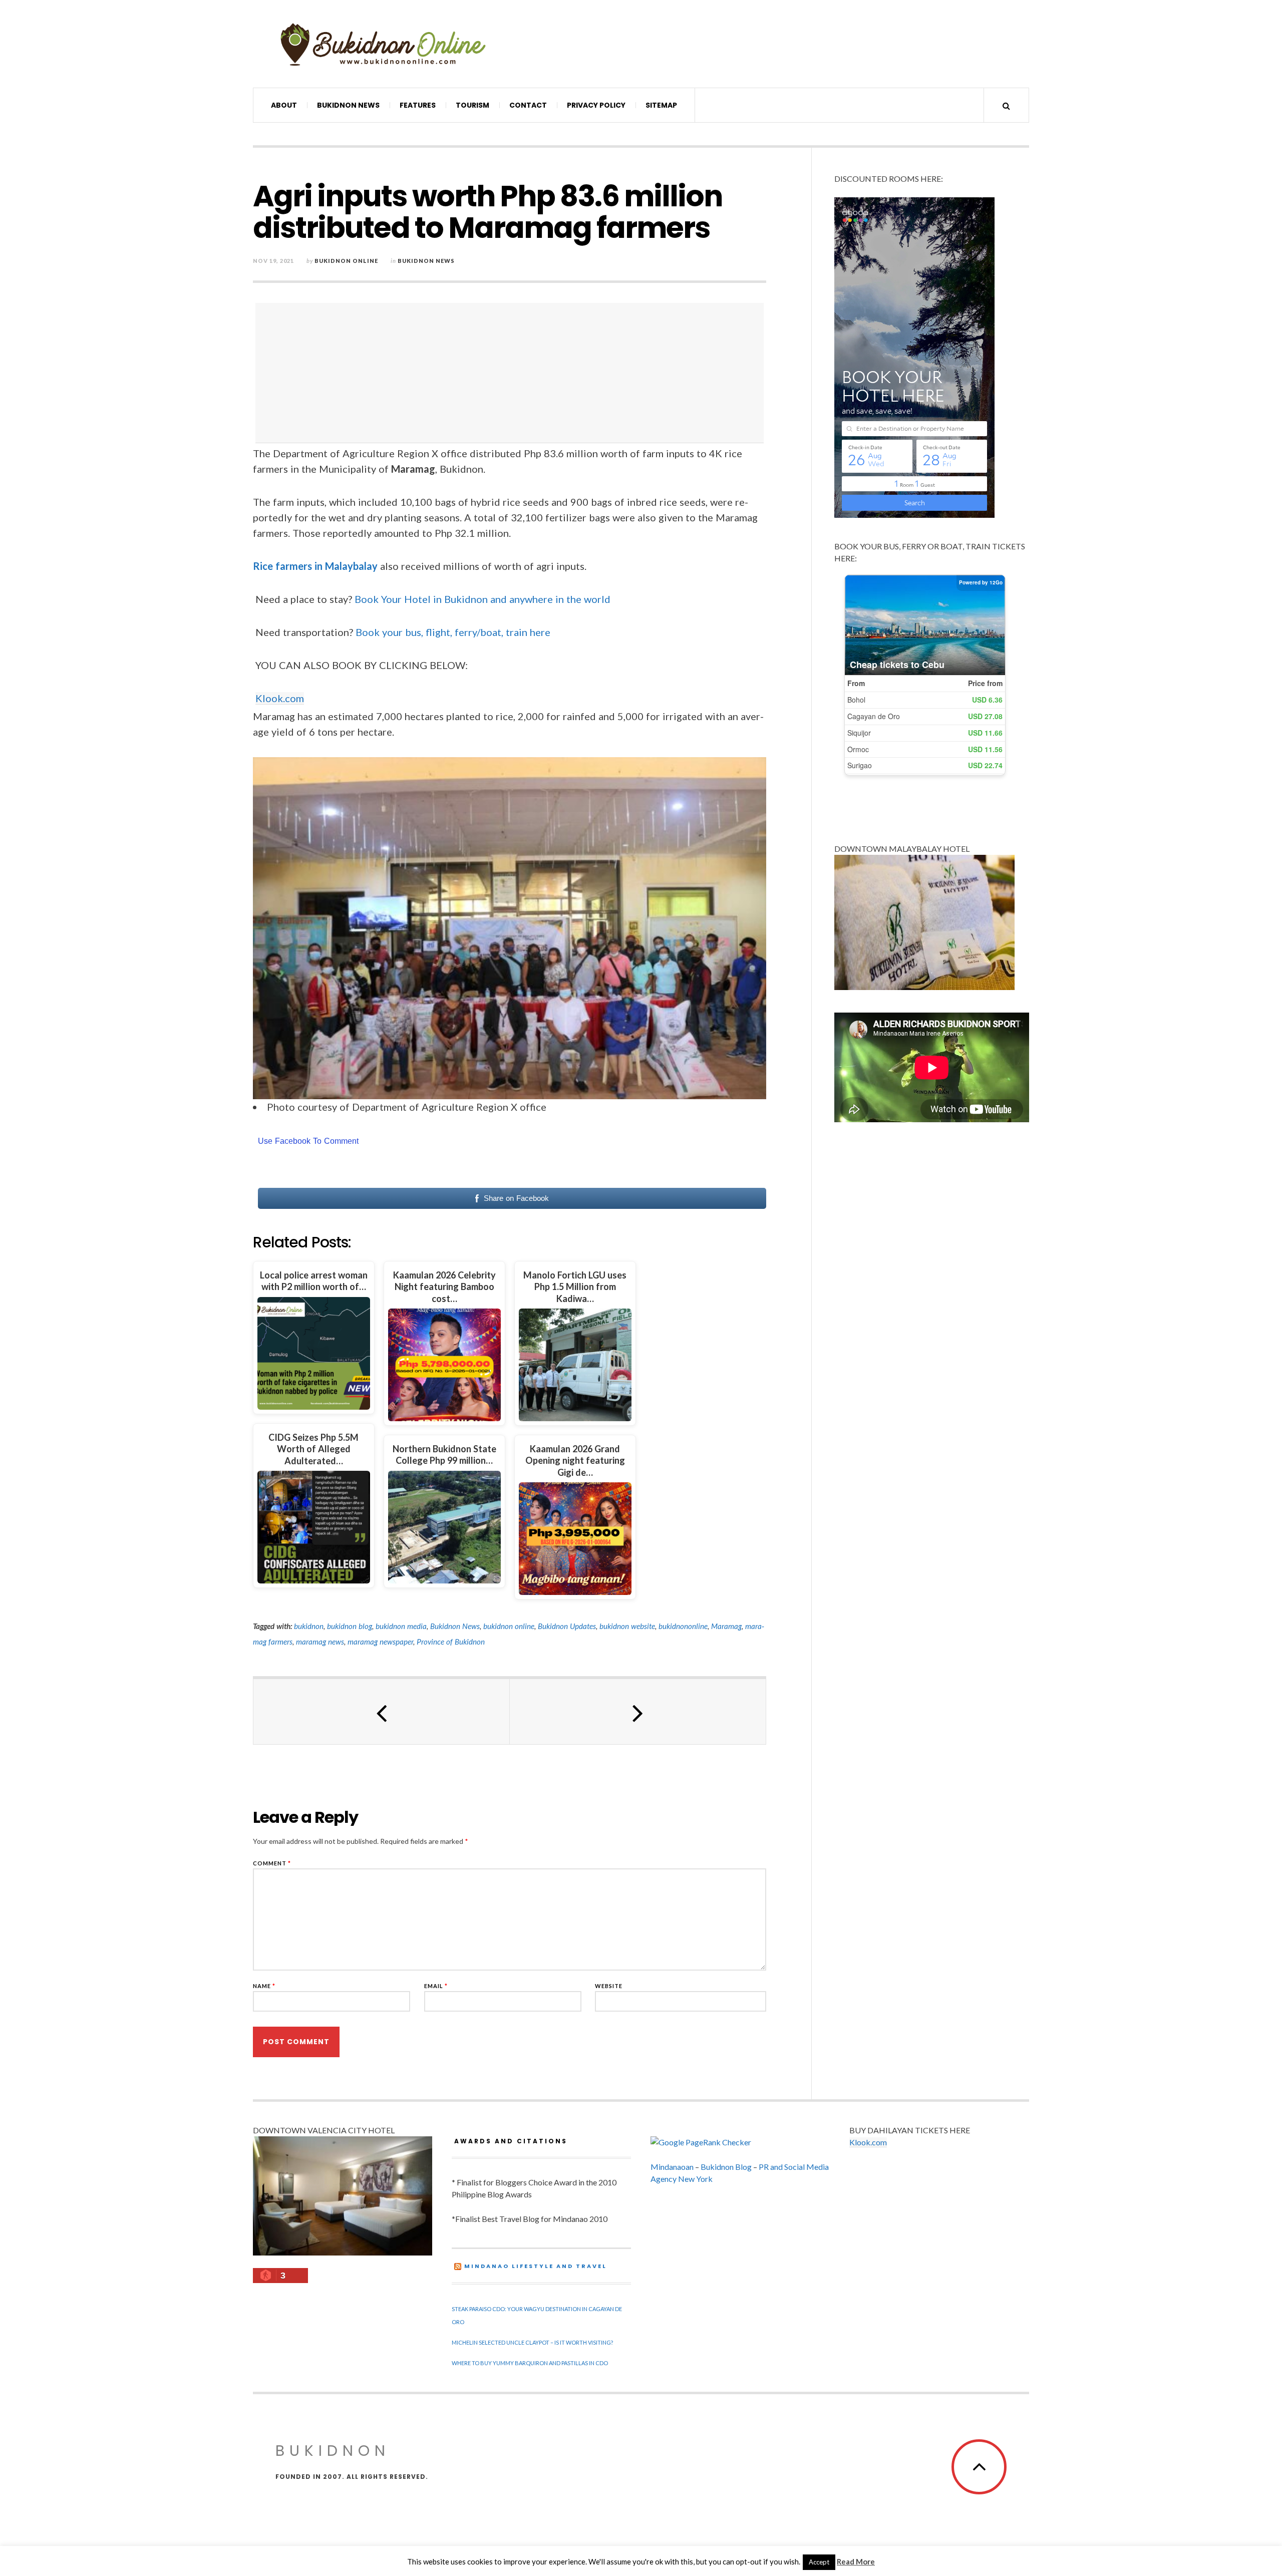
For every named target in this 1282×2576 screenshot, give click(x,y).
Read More (856, 2561)
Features (418, 105)
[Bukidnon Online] (383, 44)
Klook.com (280, 698)
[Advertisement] (512, 373)
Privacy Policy (596, 105)
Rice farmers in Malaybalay (315, 566)
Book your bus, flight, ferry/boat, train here (453, 632)
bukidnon (309, 1626)
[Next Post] (638, 1712)
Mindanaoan (672, 2167)
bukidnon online (509, 1626)
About (284, 105)
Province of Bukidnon (451, 1642)
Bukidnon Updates (567, 1626)
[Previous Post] (382, 1712)
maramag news (320, 1642)
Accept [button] (819, 2562)
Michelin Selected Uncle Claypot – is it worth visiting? (532, 2342)
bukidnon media (401, 1626)
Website (609, 1986)
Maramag (726, 1626)
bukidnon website (627, 1626)
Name (264, 1986)
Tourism (472, 105)
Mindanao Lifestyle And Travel (536, 2266)
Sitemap (661, 105)
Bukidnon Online (346, 261)
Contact (528, 105)
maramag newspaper (380, 1642)
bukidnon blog (350, 1626)
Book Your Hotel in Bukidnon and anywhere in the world (483, 599)
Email (436, 1986)
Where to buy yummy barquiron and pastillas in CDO (530, 2363)
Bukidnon (333, 2451)
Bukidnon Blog (726, 2167)
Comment (272, 1863)
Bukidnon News (348, 105)
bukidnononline (683, 1626)
